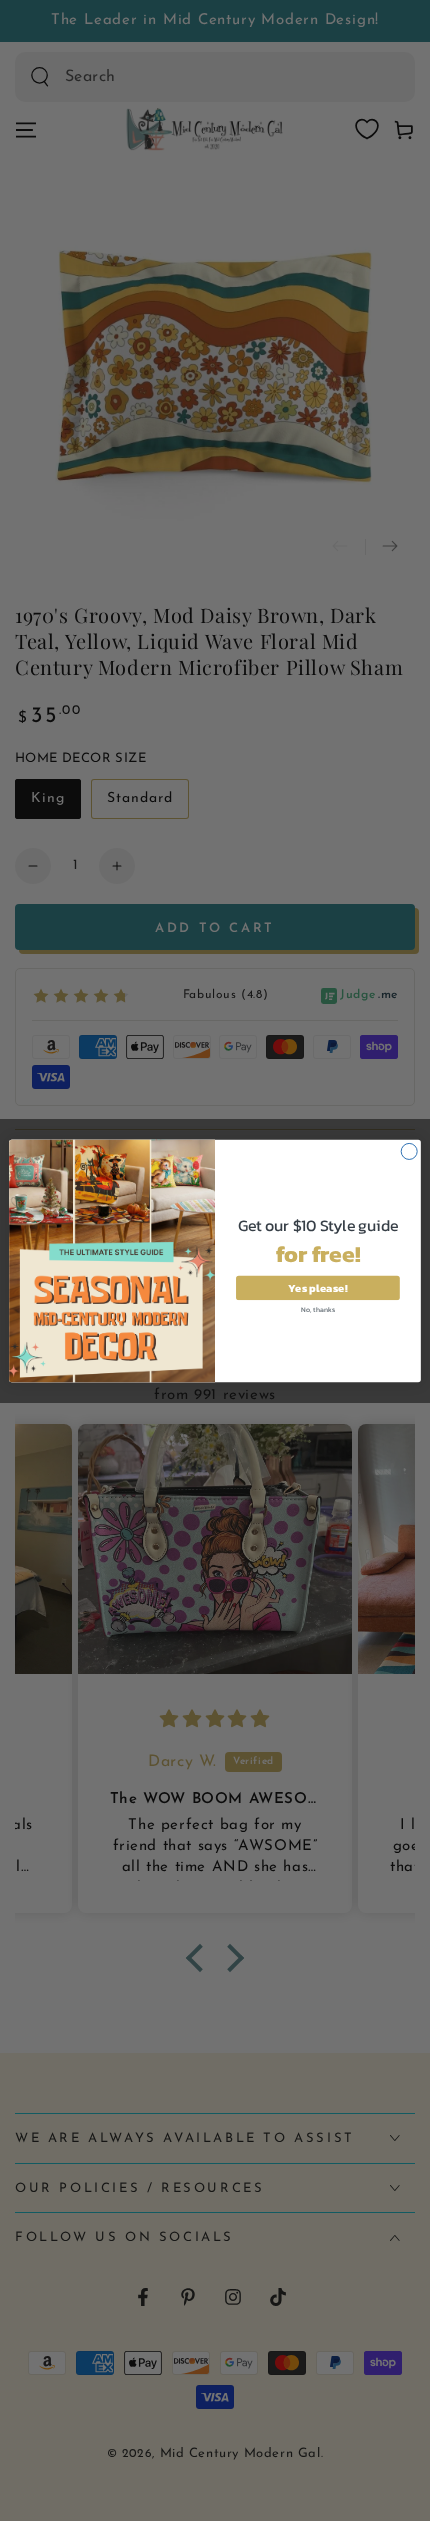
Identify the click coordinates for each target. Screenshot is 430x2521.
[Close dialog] (409, 1151)
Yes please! (317, 1286)
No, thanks (318, 1308)
